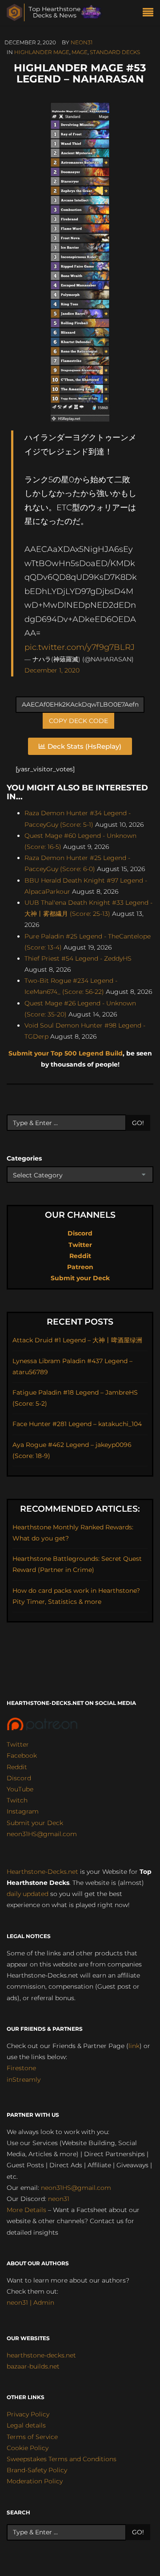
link (134, 2046)
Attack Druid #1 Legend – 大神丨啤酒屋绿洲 (77, 1340)
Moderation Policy (35, 2481)
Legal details (26, 2425)
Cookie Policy (28, 2448)
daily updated (28, 1894)
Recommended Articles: (80, 1509)
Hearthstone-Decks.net (42, 1872)
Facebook (22, 1755)
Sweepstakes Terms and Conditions (62, 2459)
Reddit (80, 1256)
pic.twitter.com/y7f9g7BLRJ (80, 647)
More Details (26, 2210)
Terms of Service (32, 2437)
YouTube (20, 1789)
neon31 (82, 42)
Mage (80, 52)
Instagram (23, 1811)
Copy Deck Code (78, 721)
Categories (24, 1158)
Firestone (21, 2068)
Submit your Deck (80, 1278)
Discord (80, 1233)
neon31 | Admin (30, 2302)
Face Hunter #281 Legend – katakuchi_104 (77, 1424)
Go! (138, 1123)
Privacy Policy (28, 2414)
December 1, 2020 (52, 670)
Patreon (80, 1267)
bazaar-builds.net (33, 2366)
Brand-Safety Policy (37, 2470)
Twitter (80, 1245)
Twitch (17, 1800)
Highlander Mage (42, 52)
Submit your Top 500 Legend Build (66, 1053)
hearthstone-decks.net (41, 2355)
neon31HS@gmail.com (42, 1834)
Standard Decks (115, 52)
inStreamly (24, 2080)
